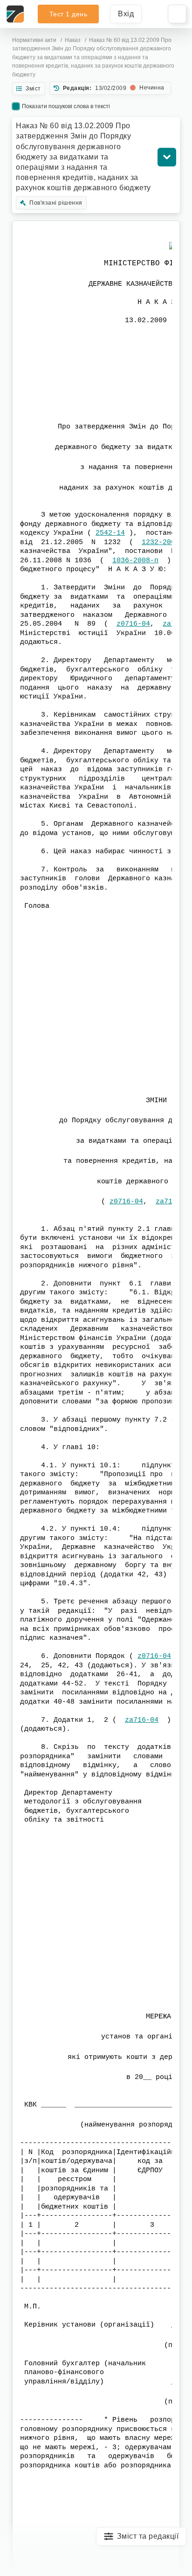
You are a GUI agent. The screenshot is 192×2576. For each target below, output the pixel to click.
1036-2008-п (135, 561)
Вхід (126, 14)
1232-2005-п (165, 542)
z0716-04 (133, 624)
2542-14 (110, 533)
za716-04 (142, 1720)
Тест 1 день (69, 14)
